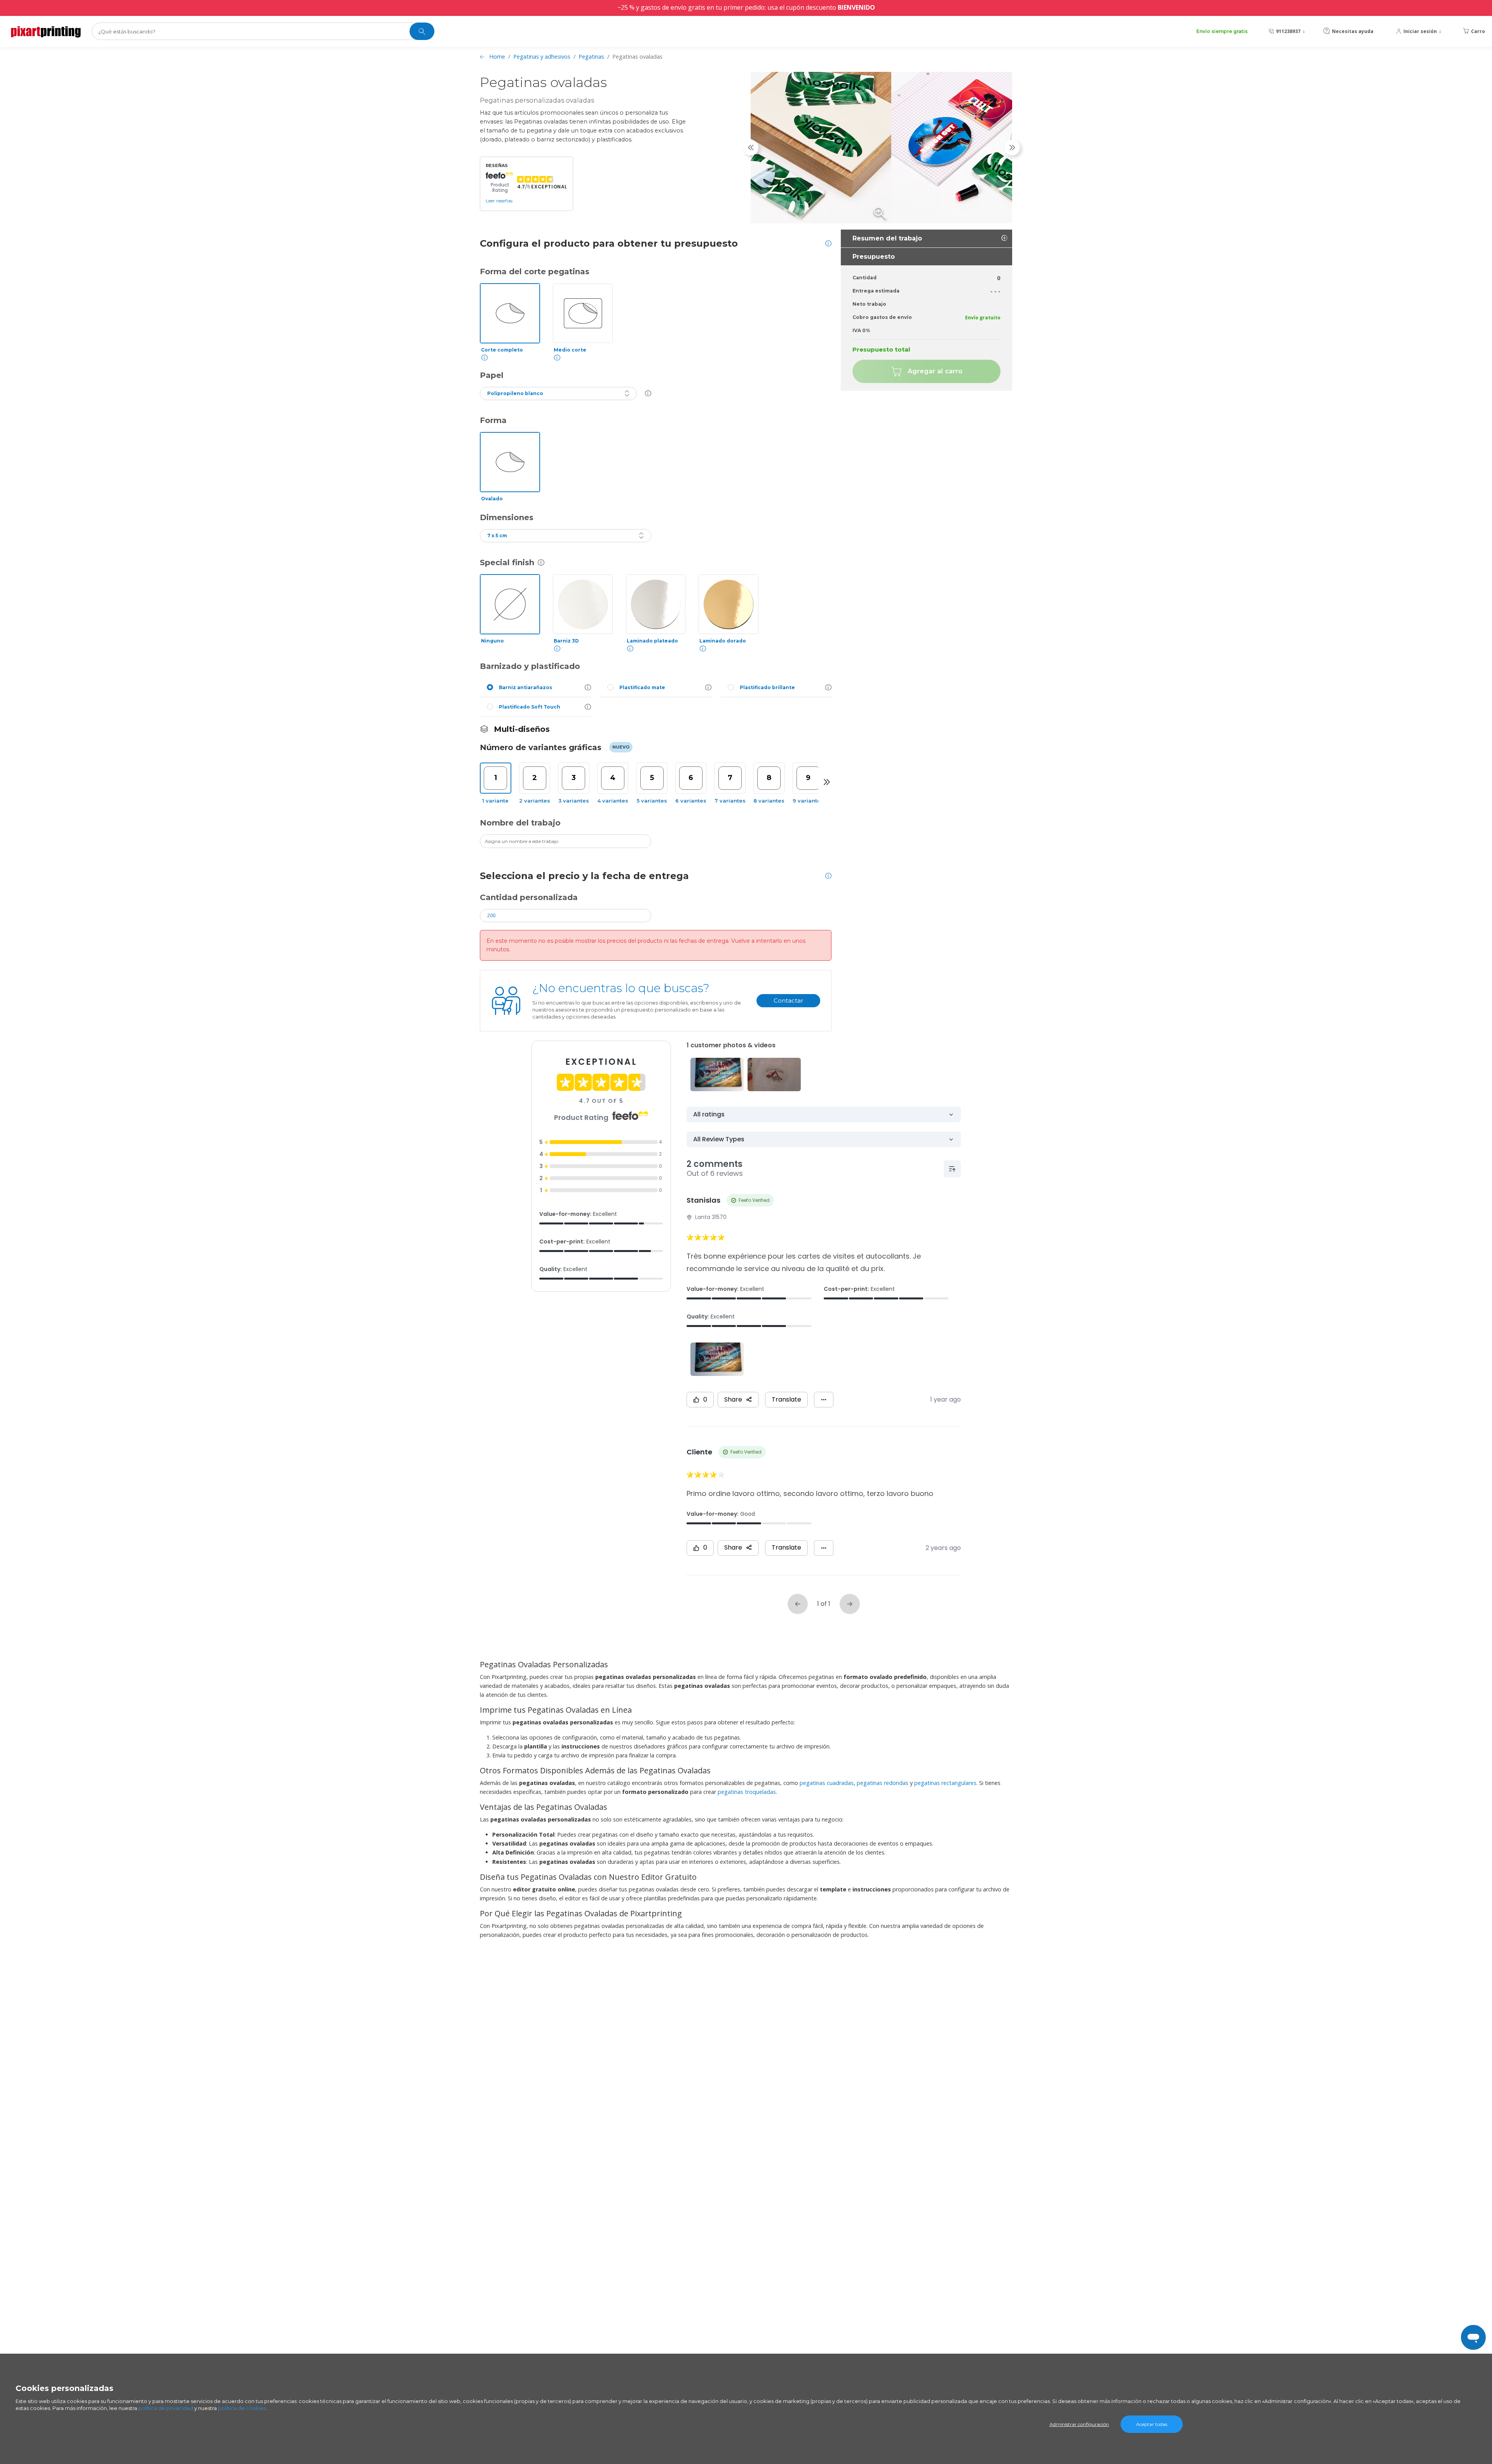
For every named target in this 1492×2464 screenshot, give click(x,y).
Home (497, 57)
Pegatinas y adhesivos (542, 57)
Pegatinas (591, 57)
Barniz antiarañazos (526, 687)
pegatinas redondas (883, 1783)
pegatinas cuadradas (827, 1783)
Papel (492, 375)
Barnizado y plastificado (530, 666)
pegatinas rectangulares (945, 1783)
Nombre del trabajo (520, 823)
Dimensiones (507, 517)
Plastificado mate (642, 687)
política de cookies (242, 2408)
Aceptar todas (1152, 2424)
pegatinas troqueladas (747, 1792)
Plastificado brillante (767, 687)
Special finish (507, 562)
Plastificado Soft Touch (530, 707)
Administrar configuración (1079, 2424)
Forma (493, 420)
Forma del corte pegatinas (535, 272)
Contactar (788, 1000)
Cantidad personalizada (529, 897)
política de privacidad (166, 2408)
